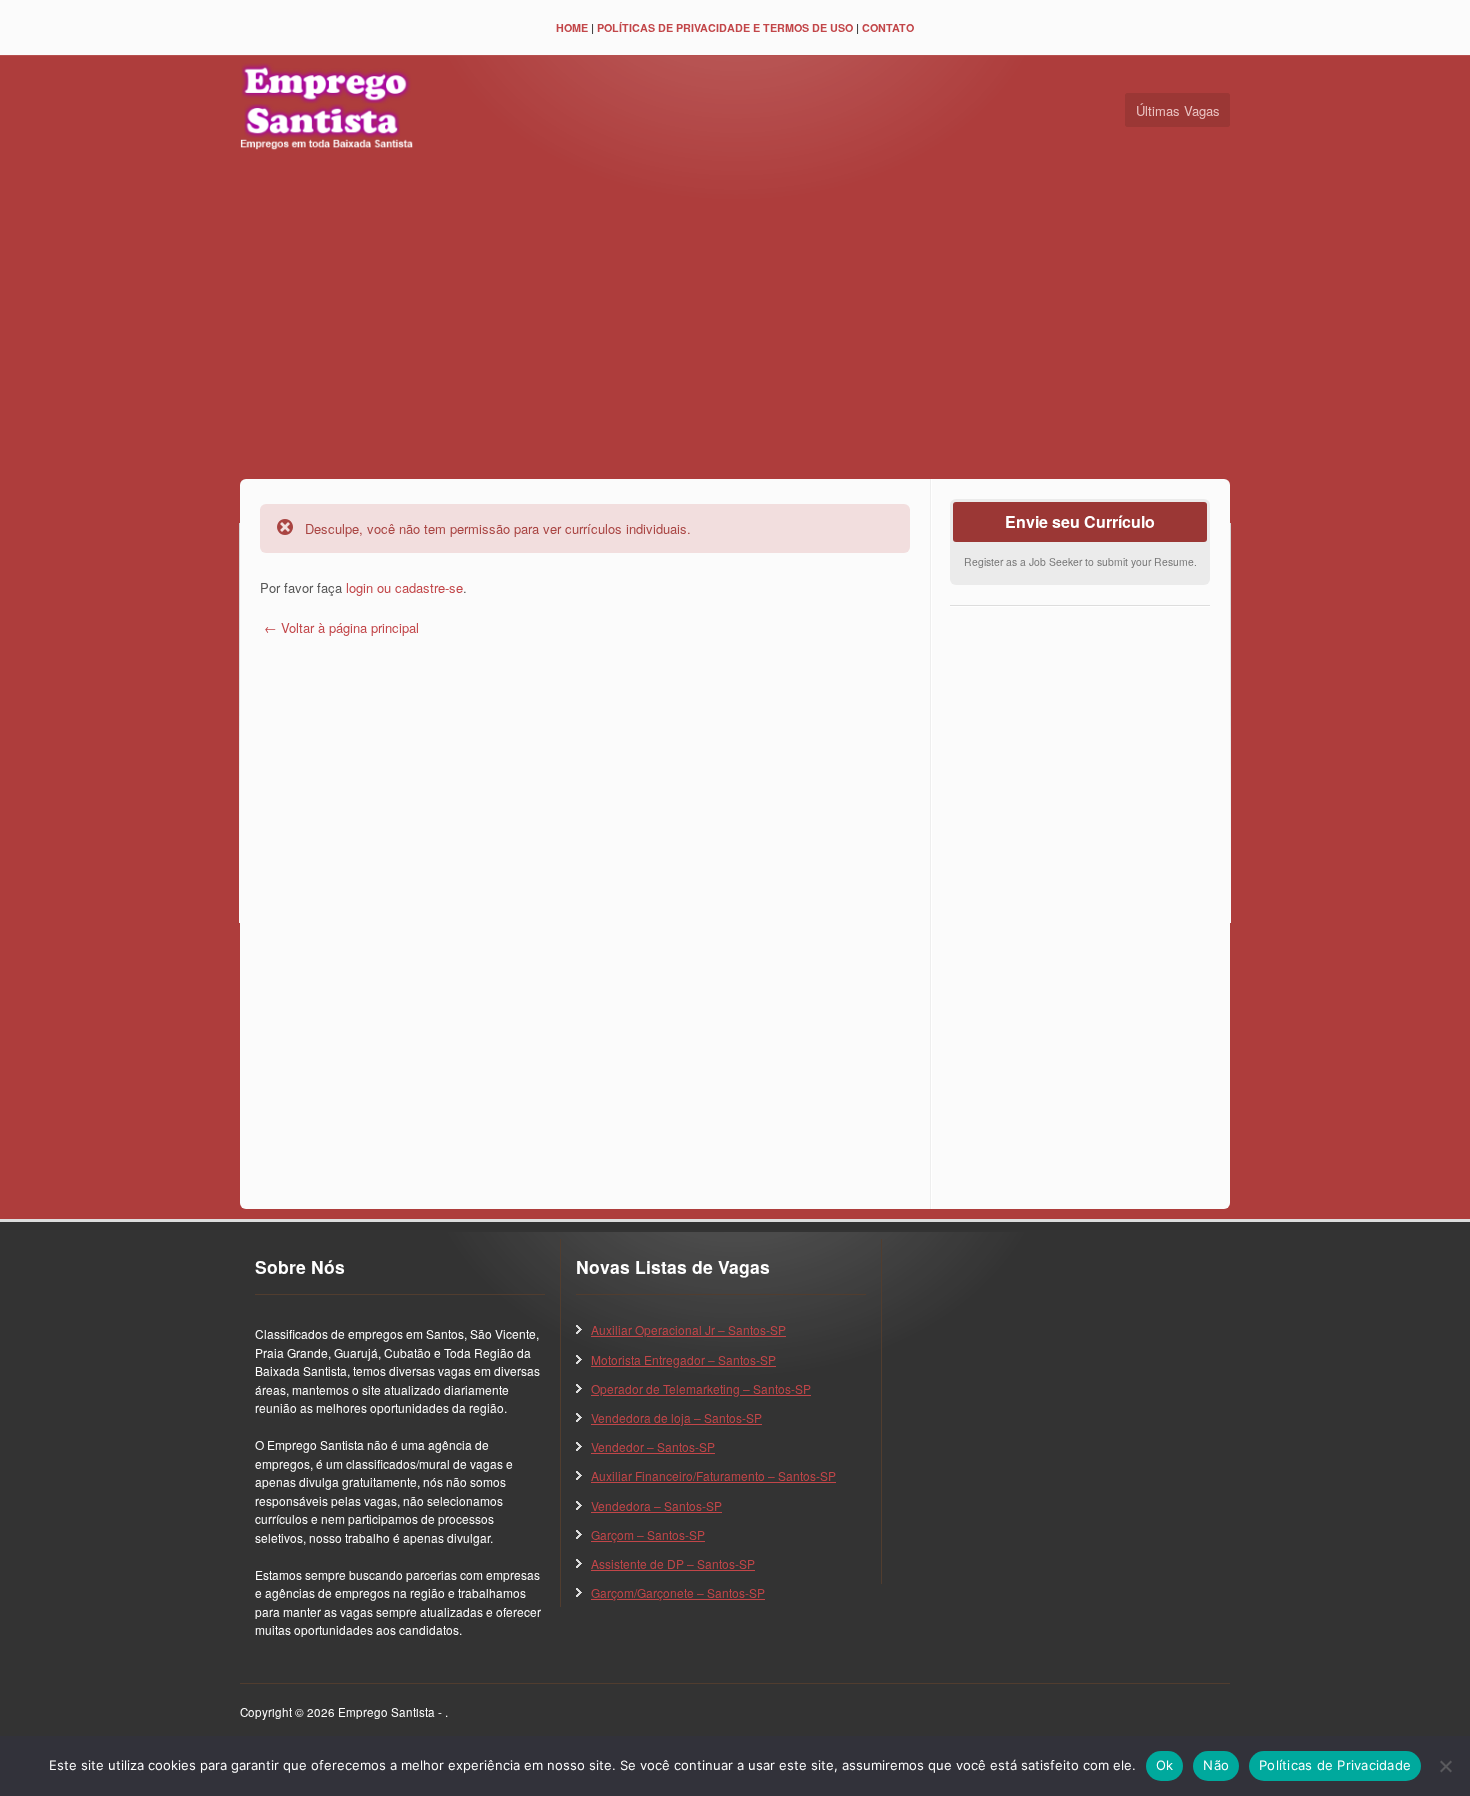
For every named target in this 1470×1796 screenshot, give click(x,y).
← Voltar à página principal (339, 627)
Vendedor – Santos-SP (653, 1446)
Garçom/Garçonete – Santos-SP (678, 1592)
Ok (1165, 1765)
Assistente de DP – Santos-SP (673, 1563)
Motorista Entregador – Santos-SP (683, 1359)
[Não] (1445, 1766)
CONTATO (888, 27)
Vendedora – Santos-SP (656, 1505)
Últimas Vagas (1178, 110)
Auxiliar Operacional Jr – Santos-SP (688, 1329)
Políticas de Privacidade (1335, 1765)
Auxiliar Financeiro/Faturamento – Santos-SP (713, 1475)
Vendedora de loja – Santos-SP (676, 1417)
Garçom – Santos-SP (648, 1534)
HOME (572, 27)
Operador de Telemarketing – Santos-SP (701, 1388)
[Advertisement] (735, 319)
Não (1216, 1765)
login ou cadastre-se (404, 587)
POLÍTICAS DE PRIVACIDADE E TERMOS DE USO (725, 27)
